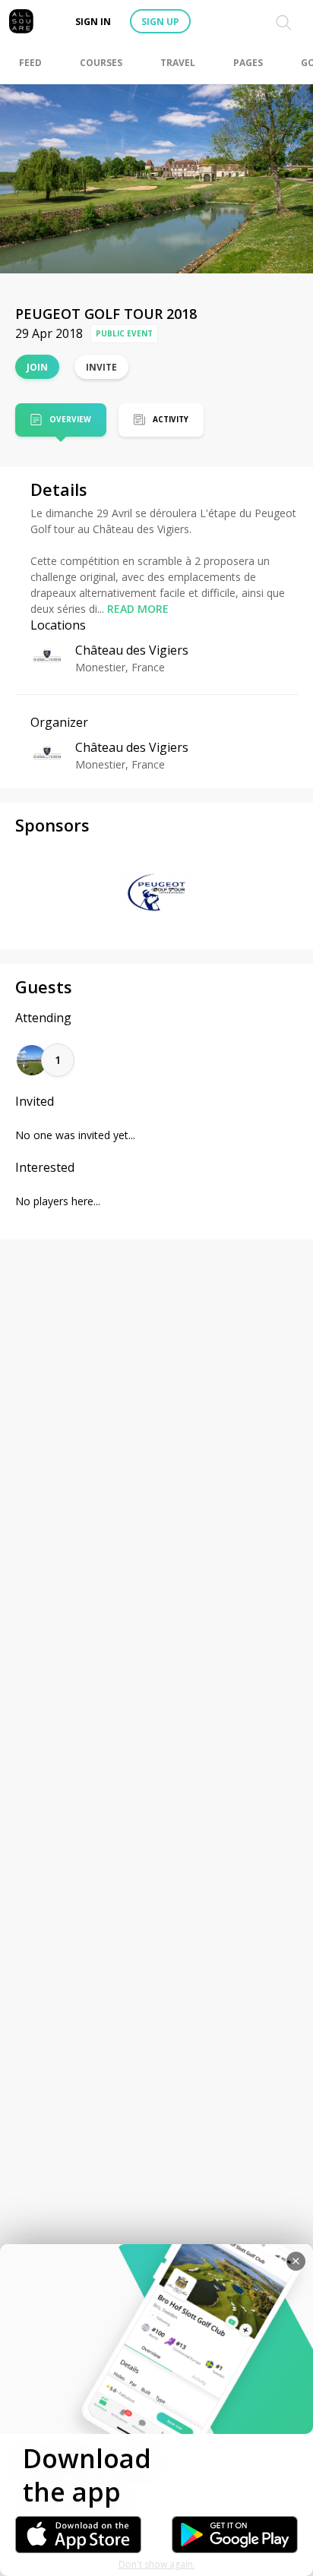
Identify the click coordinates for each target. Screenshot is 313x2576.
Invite (101, 367)
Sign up (160, 22)
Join (37, 367)
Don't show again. (157, 2564)
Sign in (93, 22)
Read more (138, 609)
